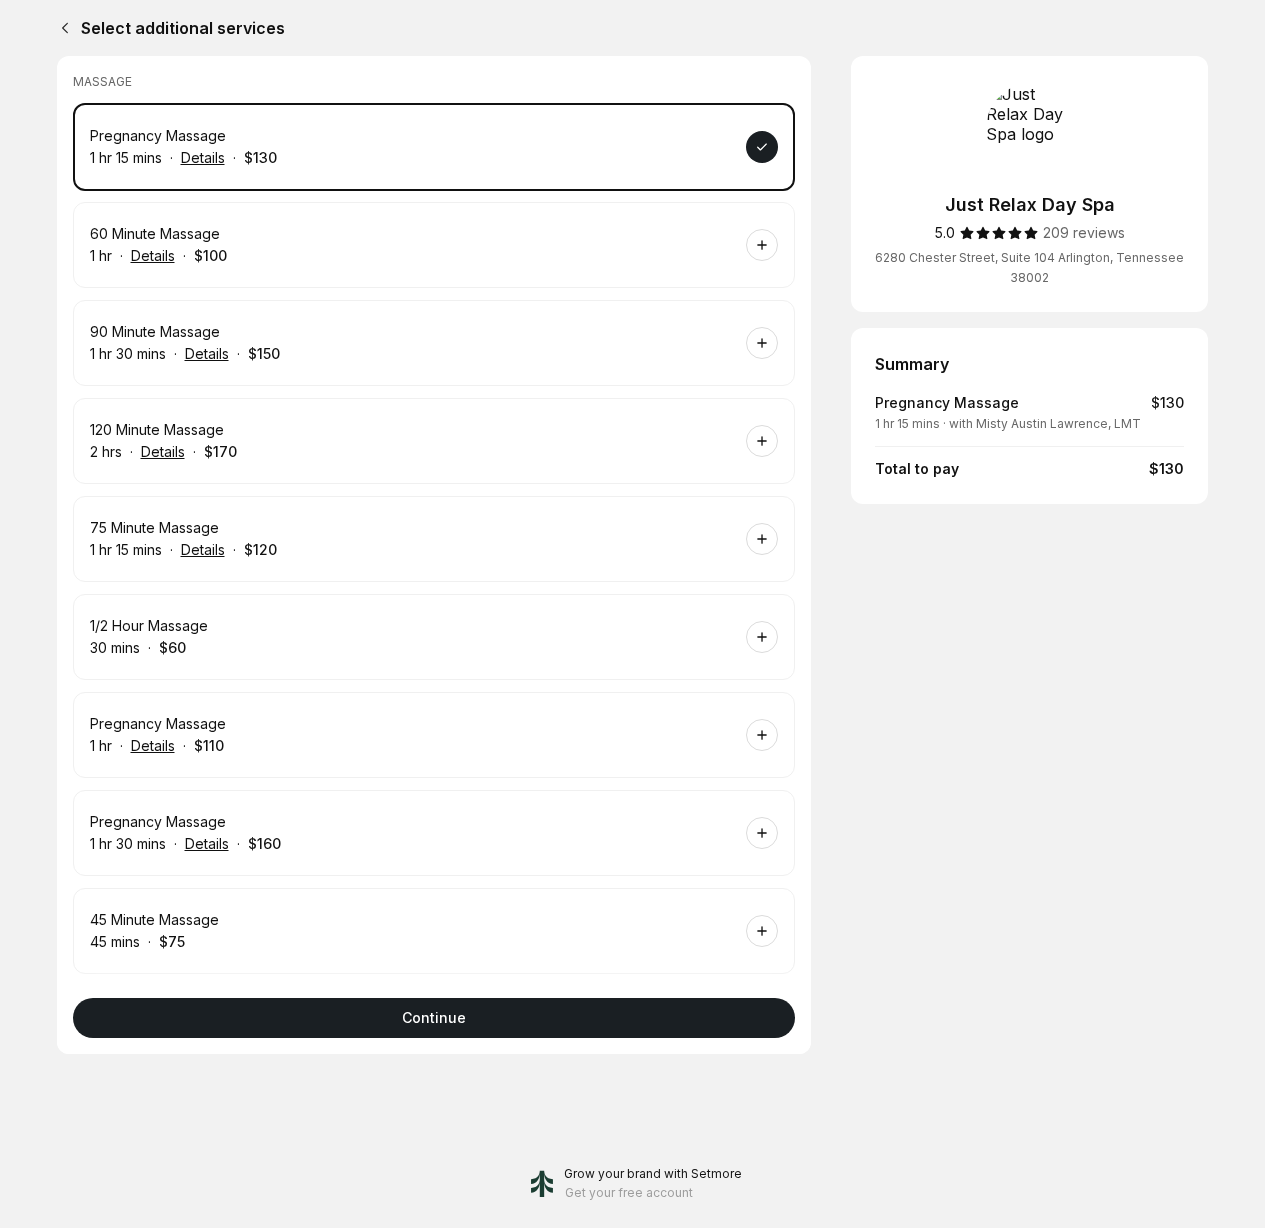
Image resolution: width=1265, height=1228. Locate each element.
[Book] (762, 147)
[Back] (61, 28)
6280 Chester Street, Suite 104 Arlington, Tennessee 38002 (1029, 267)
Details (203, 157)
